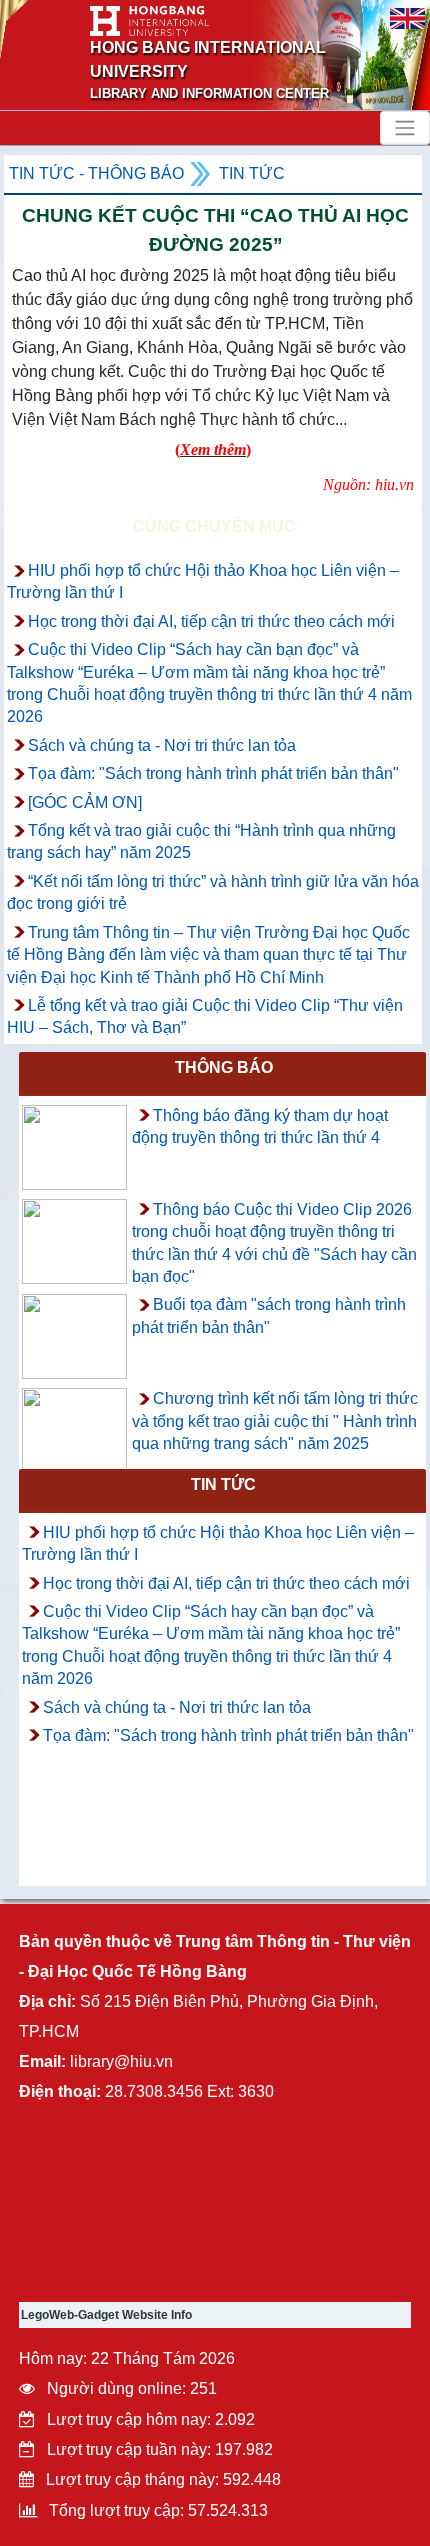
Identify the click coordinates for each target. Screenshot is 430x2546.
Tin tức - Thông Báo (96, 173)
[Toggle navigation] (405, 128)
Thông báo (224, 1067)
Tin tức (252, 173)
